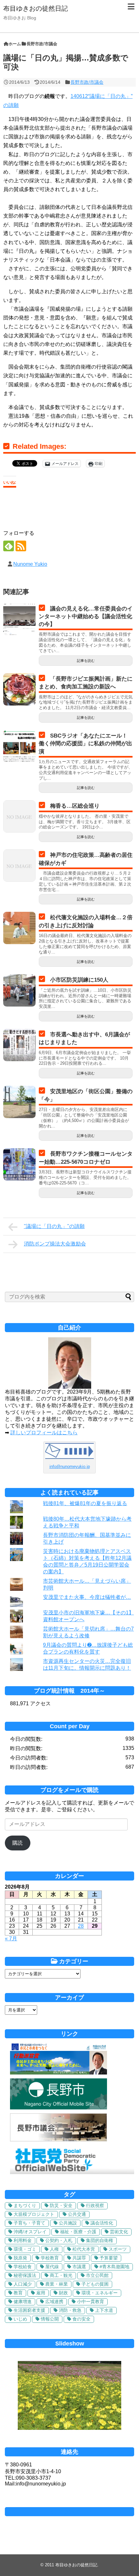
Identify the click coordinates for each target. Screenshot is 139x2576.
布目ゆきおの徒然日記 (36, 8)
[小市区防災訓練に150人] (19, 990)
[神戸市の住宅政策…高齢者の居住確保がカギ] (19, 866)
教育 (18, 2293)
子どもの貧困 (95, 2284)
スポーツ (118, 2249)
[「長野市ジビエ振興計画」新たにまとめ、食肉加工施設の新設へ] (19, 689)
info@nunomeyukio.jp (70, 1466)
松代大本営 (84, 2249)
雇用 (41, 2293)
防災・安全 (61, 2205)
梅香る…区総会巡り (75, 806)
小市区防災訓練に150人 (79, 980)
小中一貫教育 (91, 2301)
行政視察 (95, 2205)
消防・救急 (70, 2310)
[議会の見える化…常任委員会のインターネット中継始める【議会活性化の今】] (19, 619)
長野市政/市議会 (87, 82)
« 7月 (11, 1939)
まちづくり (25, 2205)
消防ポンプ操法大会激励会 (55, 1244)
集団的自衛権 (100, 2240)
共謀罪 (79, 2258)
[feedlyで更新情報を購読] (9, 546)
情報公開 (50, 2319)
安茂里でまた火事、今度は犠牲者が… (87, 1597)
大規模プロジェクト (34, 2214)
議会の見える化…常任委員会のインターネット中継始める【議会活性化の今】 (86, 616)
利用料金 (23, 2240)
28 (81, 1926)
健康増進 (23, 2301)
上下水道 (104, 2310)
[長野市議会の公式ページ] (59, 2140)
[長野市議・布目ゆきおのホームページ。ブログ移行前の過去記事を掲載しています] (59, 2073)
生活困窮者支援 (29, 2310)
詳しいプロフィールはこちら (44, 1433)
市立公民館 (97, 2275)
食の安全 (81, 2319)
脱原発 (20, 2258)
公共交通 (77, 2214)
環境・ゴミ (25, 2249)
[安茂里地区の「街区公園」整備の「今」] (19, 1102)
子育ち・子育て (29, 2223)
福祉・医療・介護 (78, 2232)
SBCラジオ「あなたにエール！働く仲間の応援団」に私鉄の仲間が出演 (86, 744)
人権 (54, 2249)
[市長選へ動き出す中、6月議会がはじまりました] (19, 1045)
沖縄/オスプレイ (30, 2232)
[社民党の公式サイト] (72, 2172)
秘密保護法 (25, 2275)
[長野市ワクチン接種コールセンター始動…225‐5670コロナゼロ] (19, 1164)
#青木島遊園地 (114, 2267)
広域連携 (54, 2301)
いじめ (20, 2319)
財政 (63, 2293)
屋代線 (52, 2267)
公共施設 (68, 2223)
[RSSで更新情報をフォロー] (21, 546)
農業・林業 (57, 2284)
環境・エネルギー (100, 2293)
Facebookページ (69, 2512)
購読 (17, 1843)
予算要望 (109, 2258)
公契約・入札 (59, 2240)
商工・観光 (61, 2275)
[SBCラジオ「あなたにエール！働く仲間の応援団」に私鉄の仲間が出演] (19, 746)
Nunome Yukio (30, 564)
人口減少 (23, 2284)
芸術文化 (119, 2232)
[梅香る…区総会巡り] (19, 816)
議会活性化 (102, 2223)
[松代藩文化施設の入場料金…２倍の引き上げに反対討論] (19, 928)
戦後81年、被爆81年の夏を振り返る (85, 1503)
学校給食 (23, 2267)
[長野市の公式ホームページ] (59, 2108)
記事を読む (86, 661)
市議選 (79, 2267)
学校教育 (50, 2258)
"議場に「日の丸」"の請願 (54, 1226)
